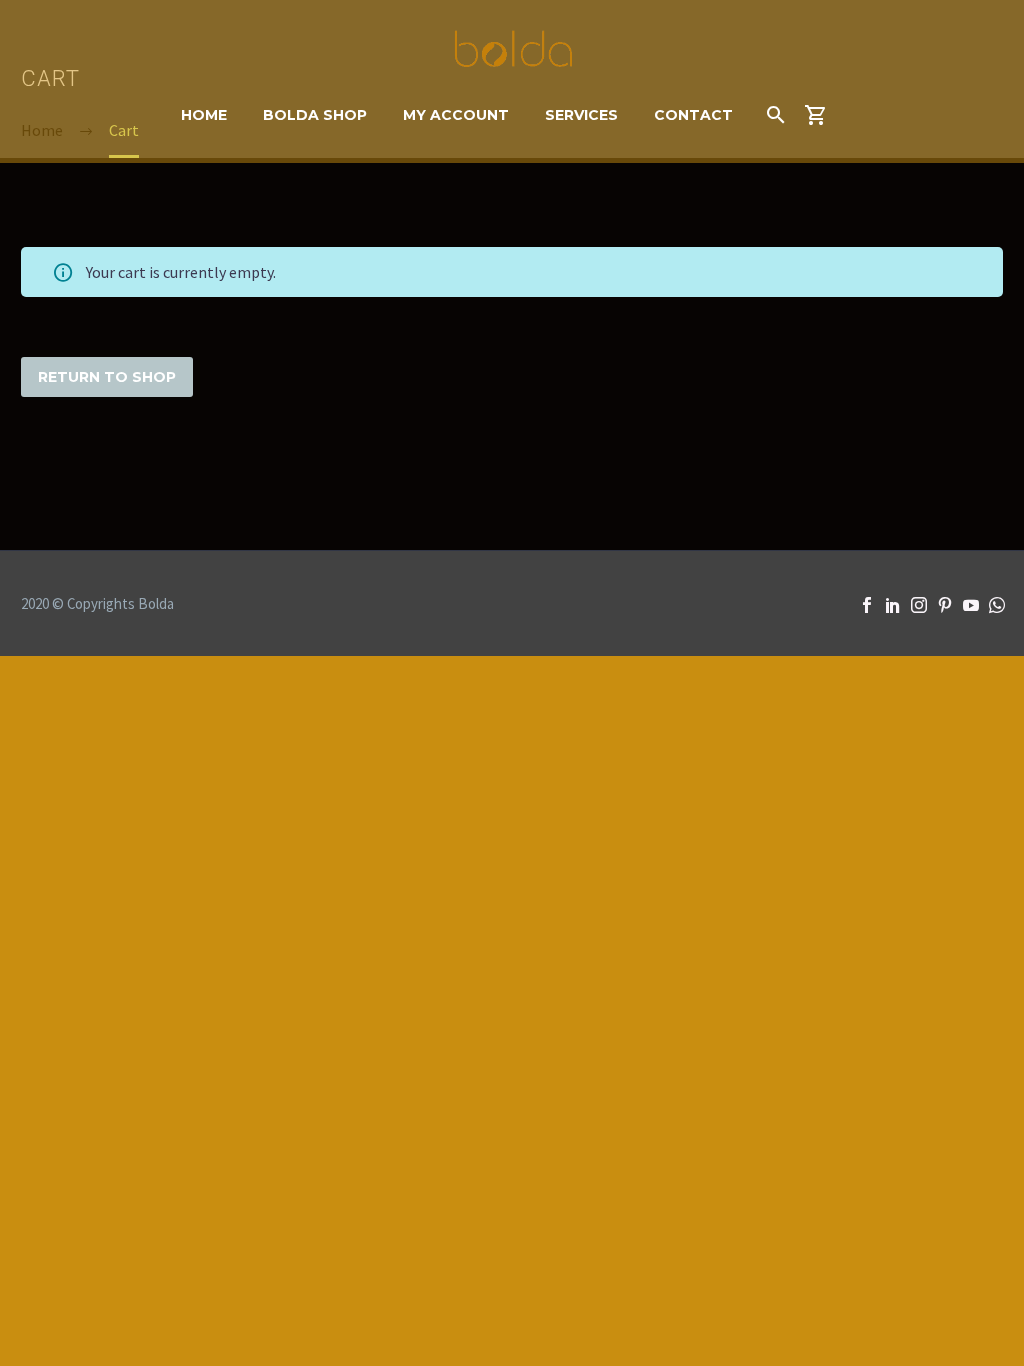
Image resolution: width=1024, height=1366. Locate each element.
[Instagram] (919, 605)
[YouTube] (971, 605)
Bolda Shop (315, 115)
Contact (693, 115)
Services (581, 115)
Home (204, 115)
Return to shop (107, 377)
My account (456, 115)
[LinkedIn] (893, 605)
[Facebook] (867, 605)
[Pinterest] (945, 605)
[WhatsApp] (997, 605)
